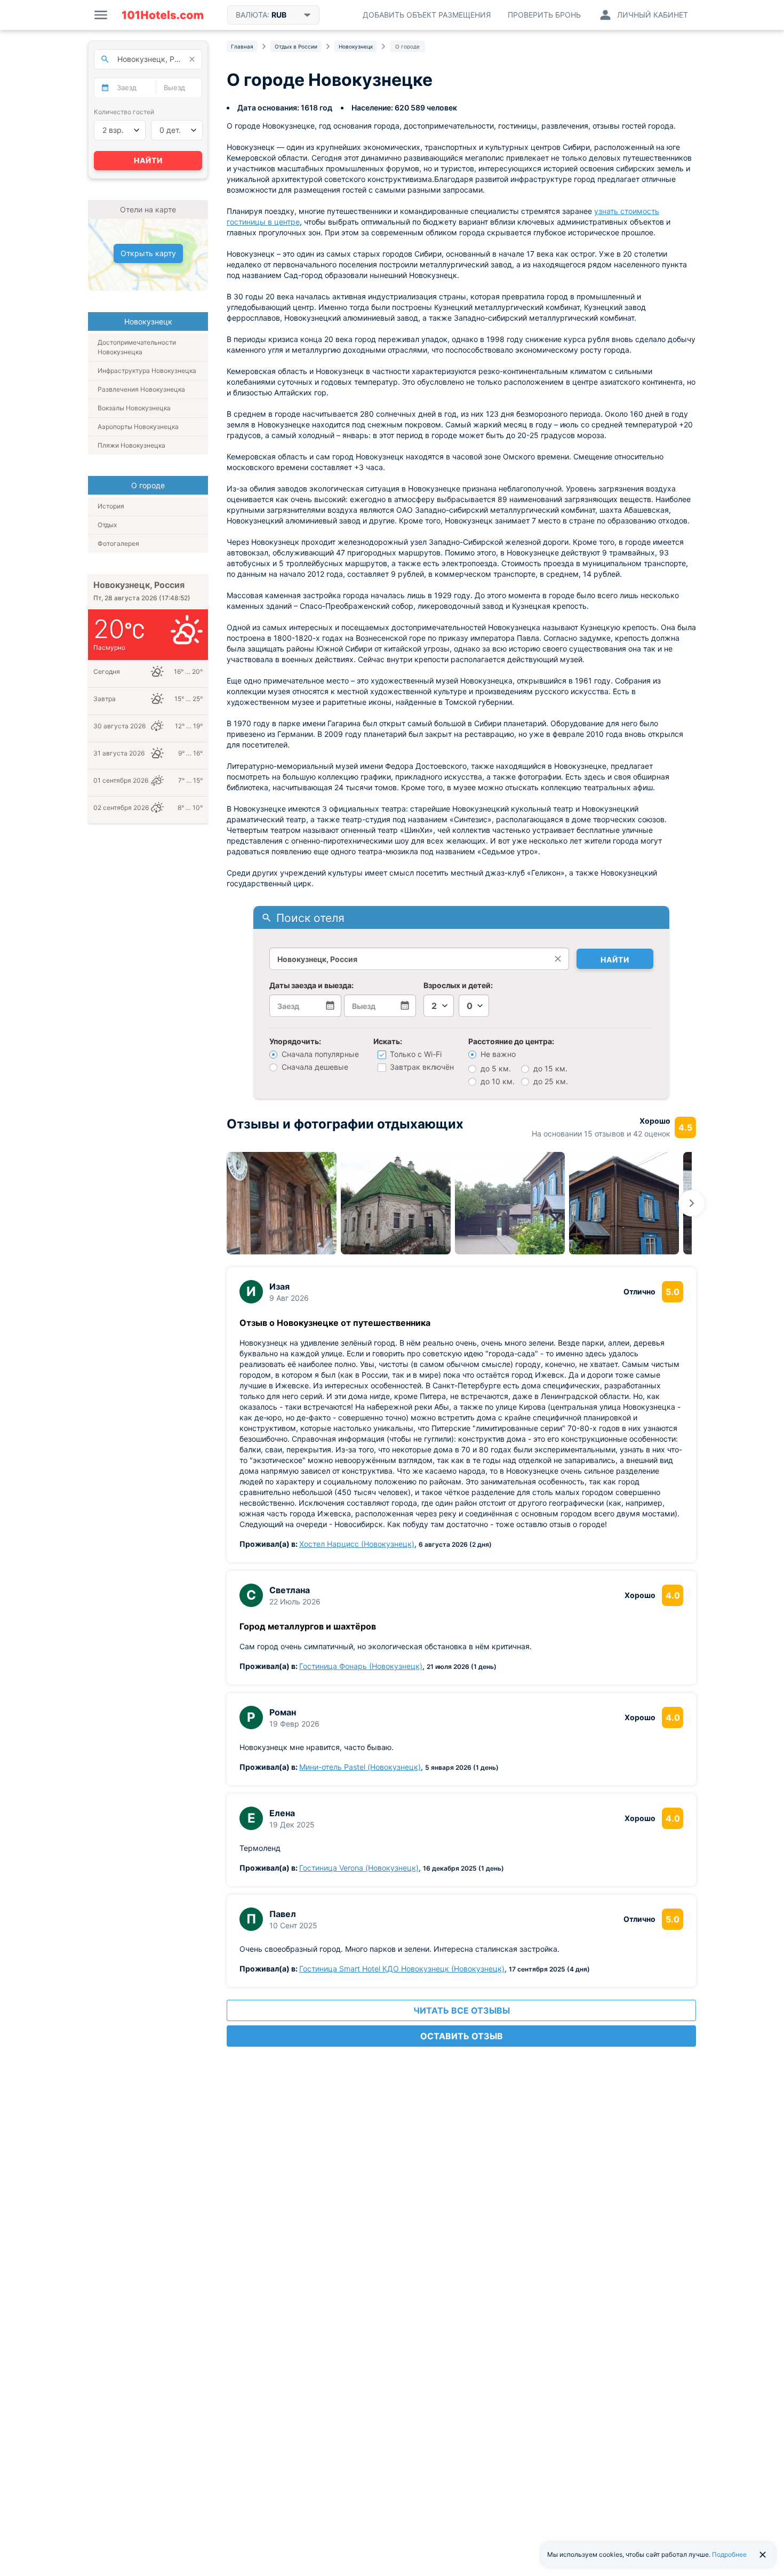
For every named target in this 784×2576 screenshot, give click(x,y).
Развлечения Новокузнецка (141, 389)
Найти (615, 960)
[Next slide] (692, 1203)
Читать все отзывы (462, 2010)
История (111, 506)
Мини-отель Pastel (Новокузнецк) (360, 1767)
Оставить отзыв (462, 2036)
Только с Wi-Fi (415, 1054)
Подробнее (729, 2554)
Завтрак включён (421, 1067)
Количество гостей (124, 112)
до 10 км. (497, 1081)
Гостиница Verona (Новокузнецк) (359, 1868)
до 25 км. (550, 1081)
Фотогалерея (118, 543)
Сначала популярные (319, 1054)
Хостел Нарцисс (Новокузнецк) (357, 1544)
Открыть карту (148, 253)
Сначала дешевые (314, 1067)
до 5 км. (495, 1068)
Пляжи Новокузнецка (131, 445)
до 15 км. (549, 1068)
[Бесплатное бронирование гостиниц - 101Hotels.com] (163, 15)
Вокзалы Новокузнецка (134, 408)
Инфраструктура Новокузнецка (147, 371)
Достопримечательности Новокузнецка (137, 347)
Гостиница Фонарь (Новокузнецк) (361, 1666)
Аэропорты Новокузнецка (138, 427)
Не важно (497, 1054)
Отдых (107, 525)
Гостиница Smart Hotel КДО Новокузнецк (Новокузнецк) (402, 1969)
